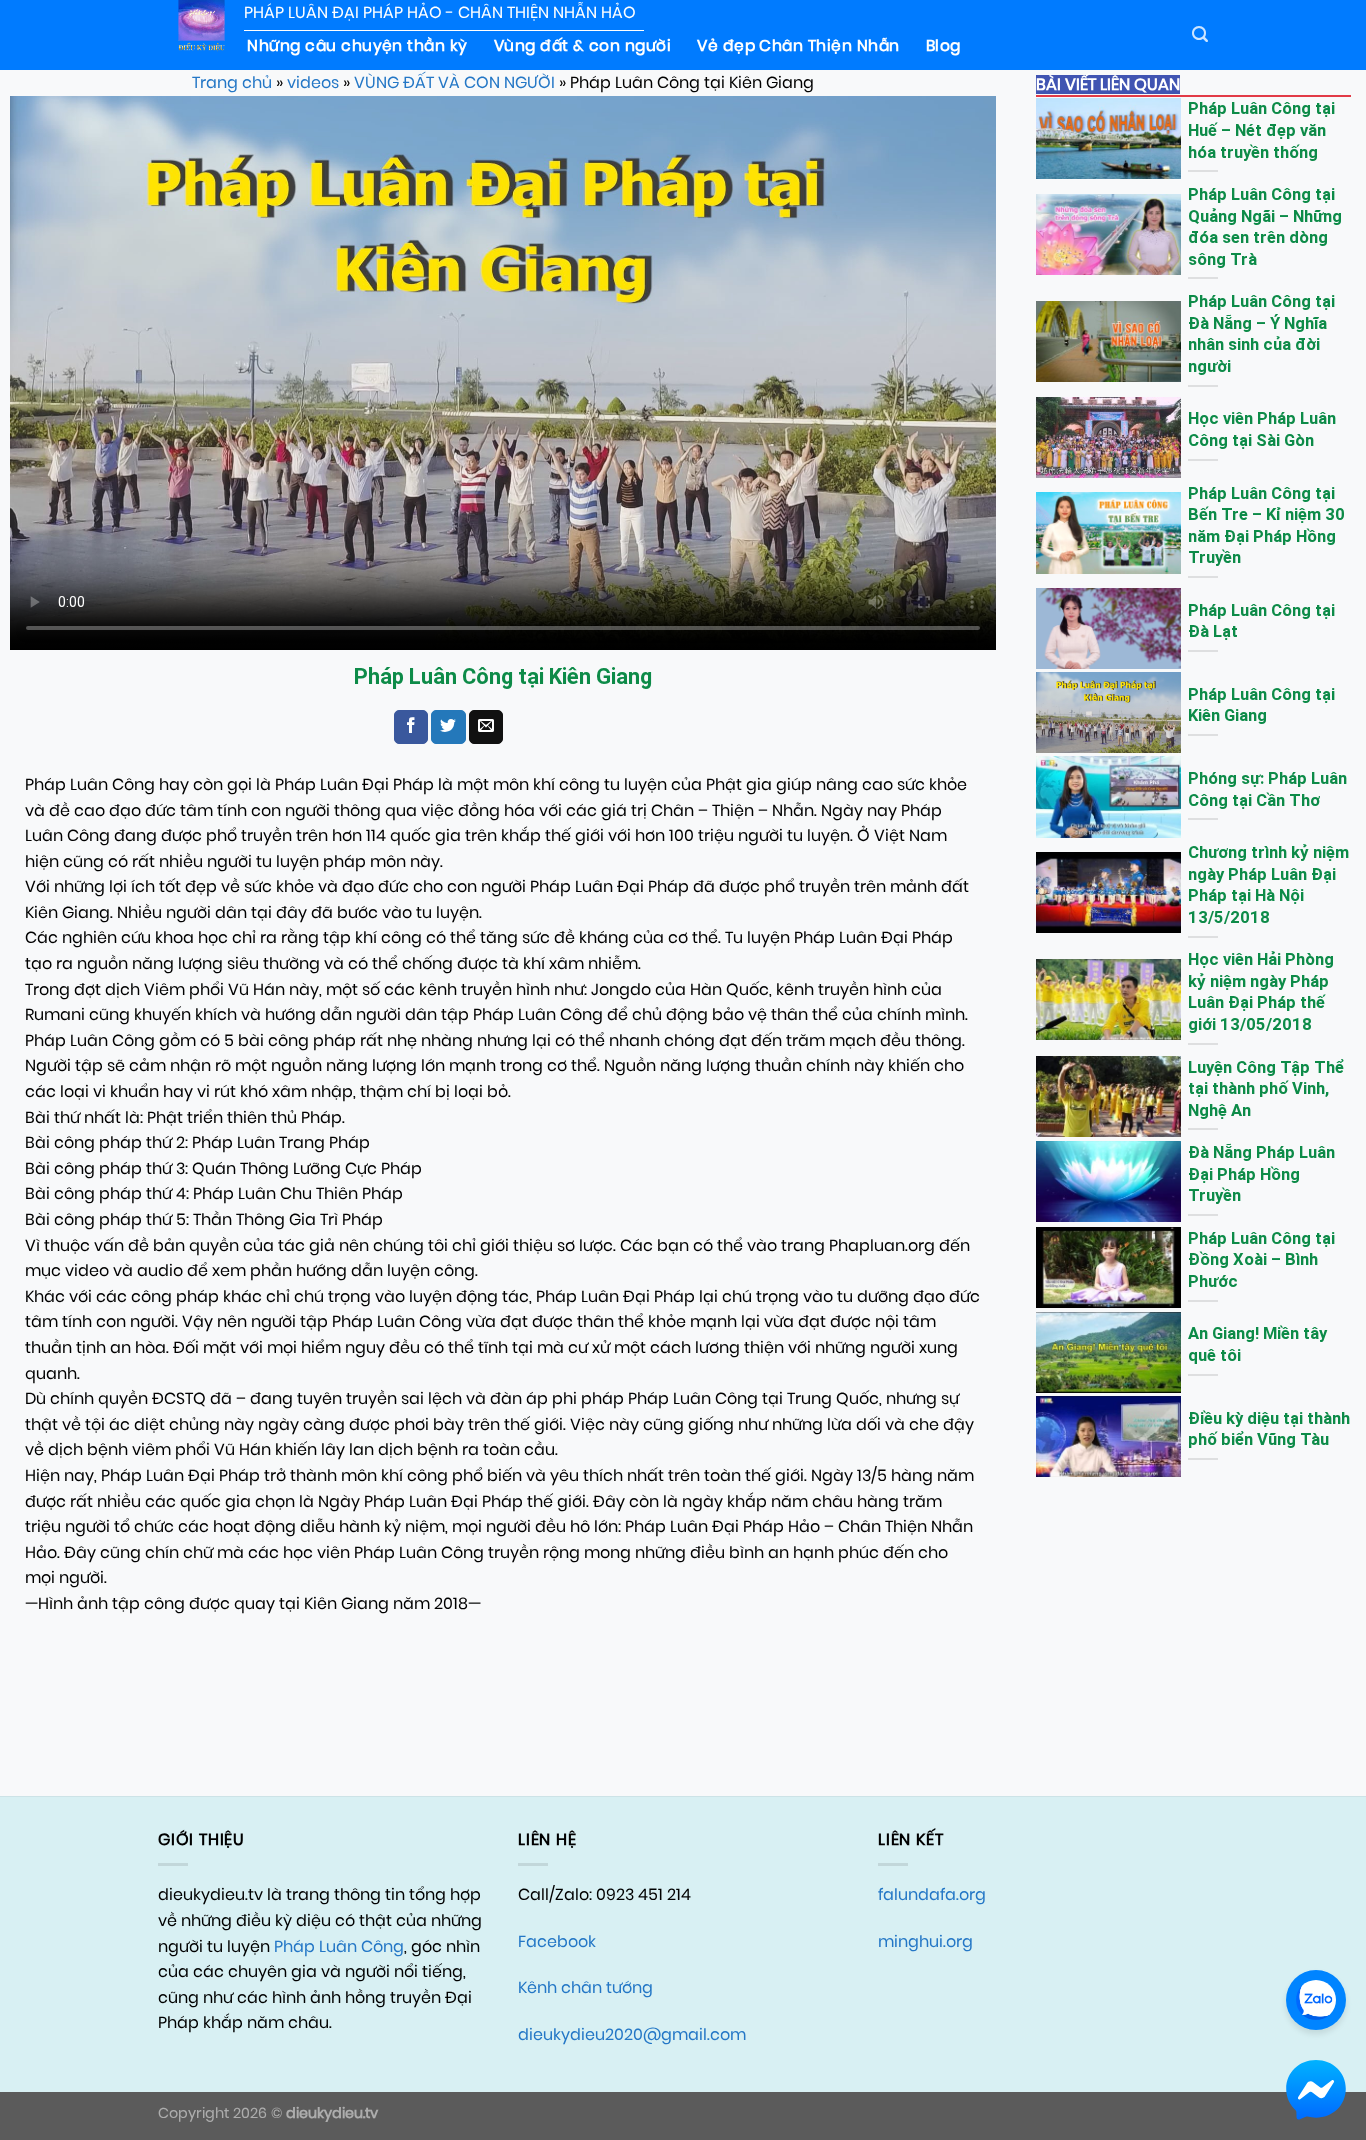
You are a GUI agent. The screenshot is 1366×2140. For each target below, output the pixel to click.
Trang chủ (232, 82)
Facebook (557, 1941)
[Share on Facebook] (411, 727)
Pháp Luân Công (339, 1946)
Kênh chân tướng (585, 1987)
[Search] (1200, 34)
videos (313, 82)
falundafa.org (932, 1894)
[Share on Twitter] (448, 727)
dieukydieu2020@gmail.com (632, 2034)
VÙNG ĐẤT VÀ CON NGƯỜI (454, 82)
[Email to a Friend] (486, 727)
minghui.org (925, 1941)
